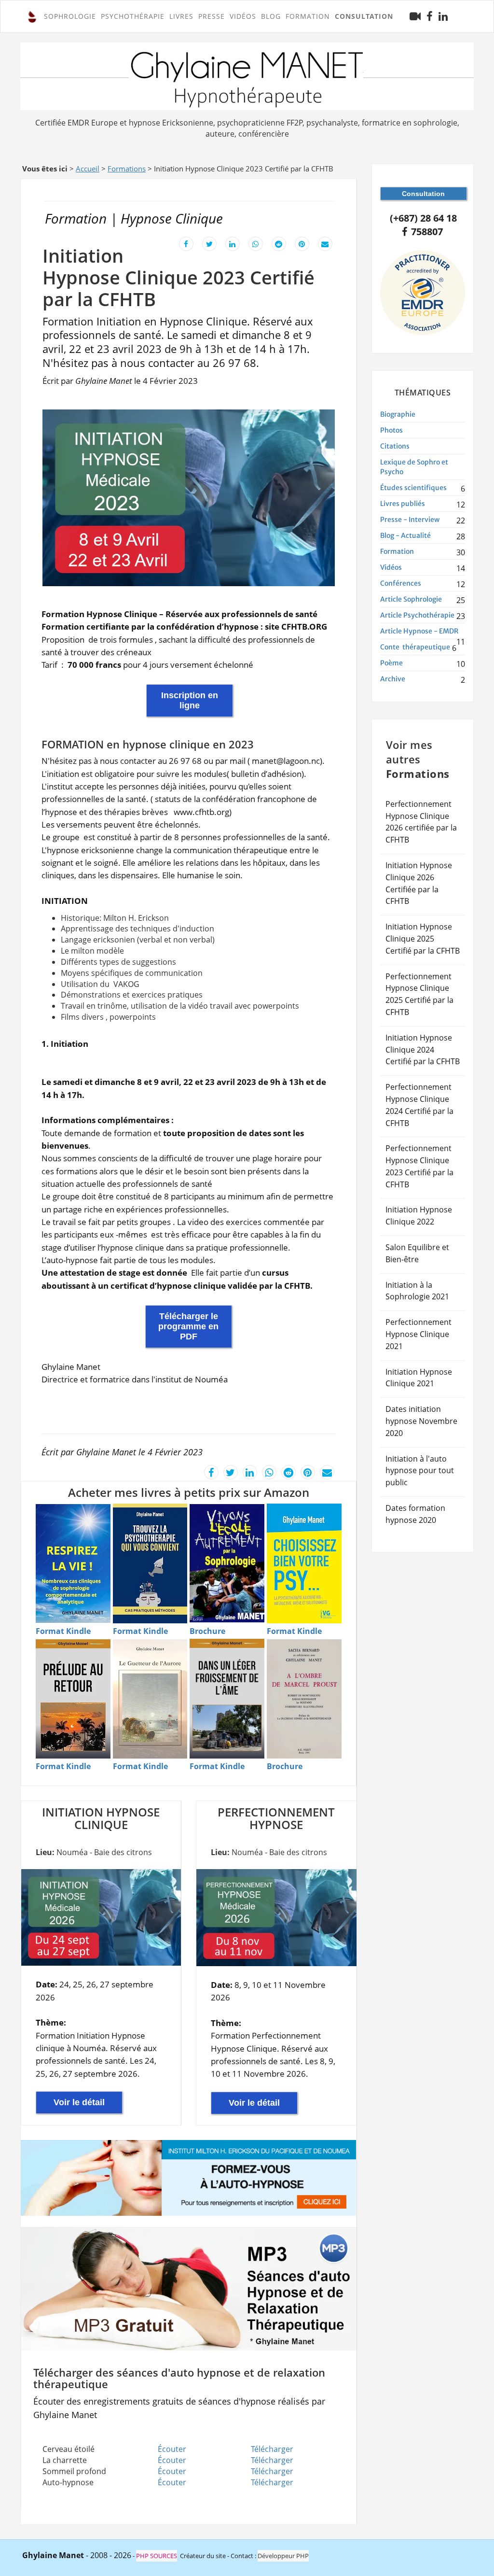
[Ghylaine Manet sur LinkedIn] (443, 17)
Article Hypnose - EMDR (419, 631)
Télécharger (272, 2449)
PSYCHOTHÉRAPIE (133, 16)
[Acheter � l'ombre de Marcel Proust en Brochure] (304, 1699)
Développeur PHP (283, 2556)
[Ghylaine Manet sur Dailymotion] (415, 16)
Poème (391, 663)
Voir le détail (79, 2102)
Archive (393, 679)
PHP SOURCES (157, 2556)
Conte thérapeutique (415, 647)
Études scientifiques (413, 488)
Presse (212, 16)
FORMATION (308, 16)
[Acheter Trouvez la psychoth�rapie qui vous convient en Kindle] (150, 1563)
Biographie (398, 414)
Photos (391, 430)
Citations (395, 446)
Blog (271, 16)
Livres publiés (403, 504)
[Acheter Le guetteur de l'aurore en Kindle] (150, 1699)
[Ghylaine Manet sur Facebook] (430, 17)
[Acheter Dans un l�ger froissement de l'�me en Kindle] (227, 1699)
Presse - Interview (410, 520)
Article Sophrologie (411, 599)
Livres (181, 16)
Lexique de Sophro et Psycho (414, 467)
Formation (397, 551)
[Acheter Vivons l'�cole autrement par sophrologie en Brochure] (227, 1563)
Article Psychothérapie (417, 615)
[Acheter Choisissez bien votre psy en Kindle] (304, 1563)
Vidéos (243, 16)
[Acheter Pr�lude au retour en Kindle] (73, 1699)
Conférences (401, 583)
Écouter (172, 2449)
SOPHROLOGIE (70, 16)
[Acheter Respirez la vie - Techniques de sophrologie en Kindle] (73, 1564)
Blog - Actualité (405, 535)
